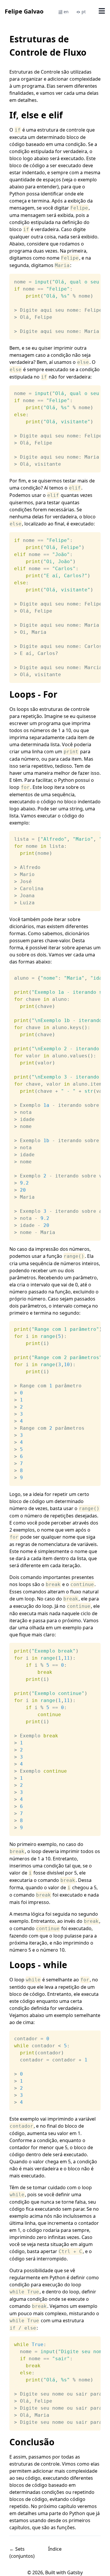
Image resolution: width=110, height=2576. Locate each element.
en (66, 12)
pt (84, 12)
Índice (55, 2549)
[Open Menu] (102, 11)
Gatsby (75, 2572)
